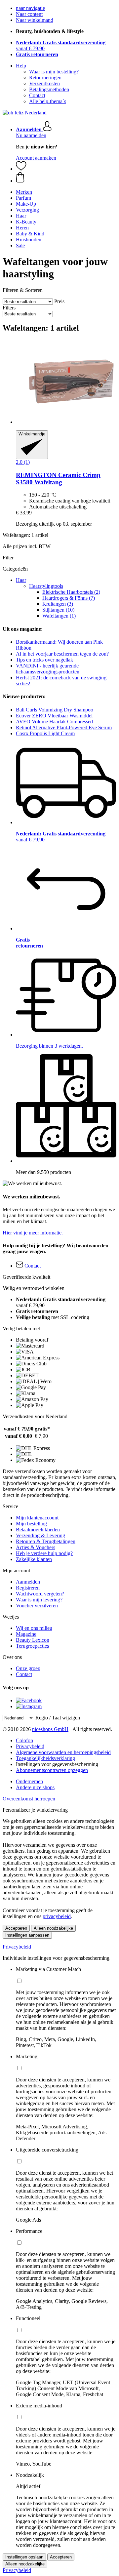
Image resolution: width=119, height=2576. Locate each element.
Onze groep (28, 1668)
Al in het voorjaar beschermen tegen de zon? (62, 654)
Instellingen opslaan (24, 2557)
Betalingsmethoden (49, 89)
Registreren (28, 1588)
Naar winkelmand (35, 20)
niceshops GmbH (50, 1729)
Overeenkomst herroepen (29, 1799)
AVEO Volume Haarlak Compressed (54, 722)
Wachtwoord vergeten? (40, 1594)
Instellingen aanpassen (27, 1935)
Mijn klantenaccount (37, 1518)
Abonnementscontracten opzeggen (52, 1770)
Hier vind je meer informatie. (33, 1233)
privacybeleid (57, 1916)
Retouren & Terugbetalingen (46, 1541)
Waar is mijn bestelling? (54, 72)
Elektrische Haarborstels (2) (71, 592)
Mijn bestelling (31, 1524)
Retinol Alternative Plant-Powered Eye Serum (64, 727)
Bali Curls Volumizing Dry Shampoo (55, 710)
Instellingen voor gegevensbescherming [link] (57, 1764)
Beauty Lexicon (33, 1640)
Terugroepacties (32, 1646)
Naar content (29, 14)
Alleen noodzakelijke (53, 1928)
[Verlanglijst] (21, 169)
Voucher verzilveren (37, 1606)
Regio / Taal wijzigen (58, 1718)
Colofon (24, 1740)
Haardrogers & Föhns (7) (69, 598)
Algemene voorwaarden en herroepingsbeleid (63, 1752)
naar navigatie (30, 8)
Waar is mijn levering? (39, 1600)
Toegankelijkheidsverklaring (45, 1758)
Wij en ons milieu (34, 1628)
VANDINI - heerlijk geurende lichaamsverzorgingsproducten (48, 669)
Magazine (26, 1634)
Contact (37, 95)
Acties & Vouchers (36, 1547)
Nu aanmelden (31, 135)
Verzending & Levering (40, 1535)
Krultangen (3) (58, 604)
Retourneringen (45, 78)
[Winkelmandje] (66, 178)
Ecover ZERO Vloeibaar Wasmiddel (54, 716)
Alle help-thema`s (48, 101)
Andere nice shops (35, 1787)
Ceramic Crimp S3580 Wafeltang (58, 479)
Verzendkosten (44, 83)
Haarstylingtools (46, 586)
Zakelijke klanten (34, 1559)
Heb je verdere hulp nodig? (44, 1553)
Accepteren (16, 1928)
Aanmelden (28, 1582)
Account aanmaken (36, 158)
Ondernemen (29, 1781)
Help (21, 66)
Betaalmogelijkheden (38, 1529)
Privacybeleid (30, 1746)
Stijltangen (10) (58, 610)
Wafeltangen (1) (59, 616)
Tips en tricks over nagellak (44, 660)
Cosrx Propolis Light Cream (45, 733)
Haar (21, 580)
